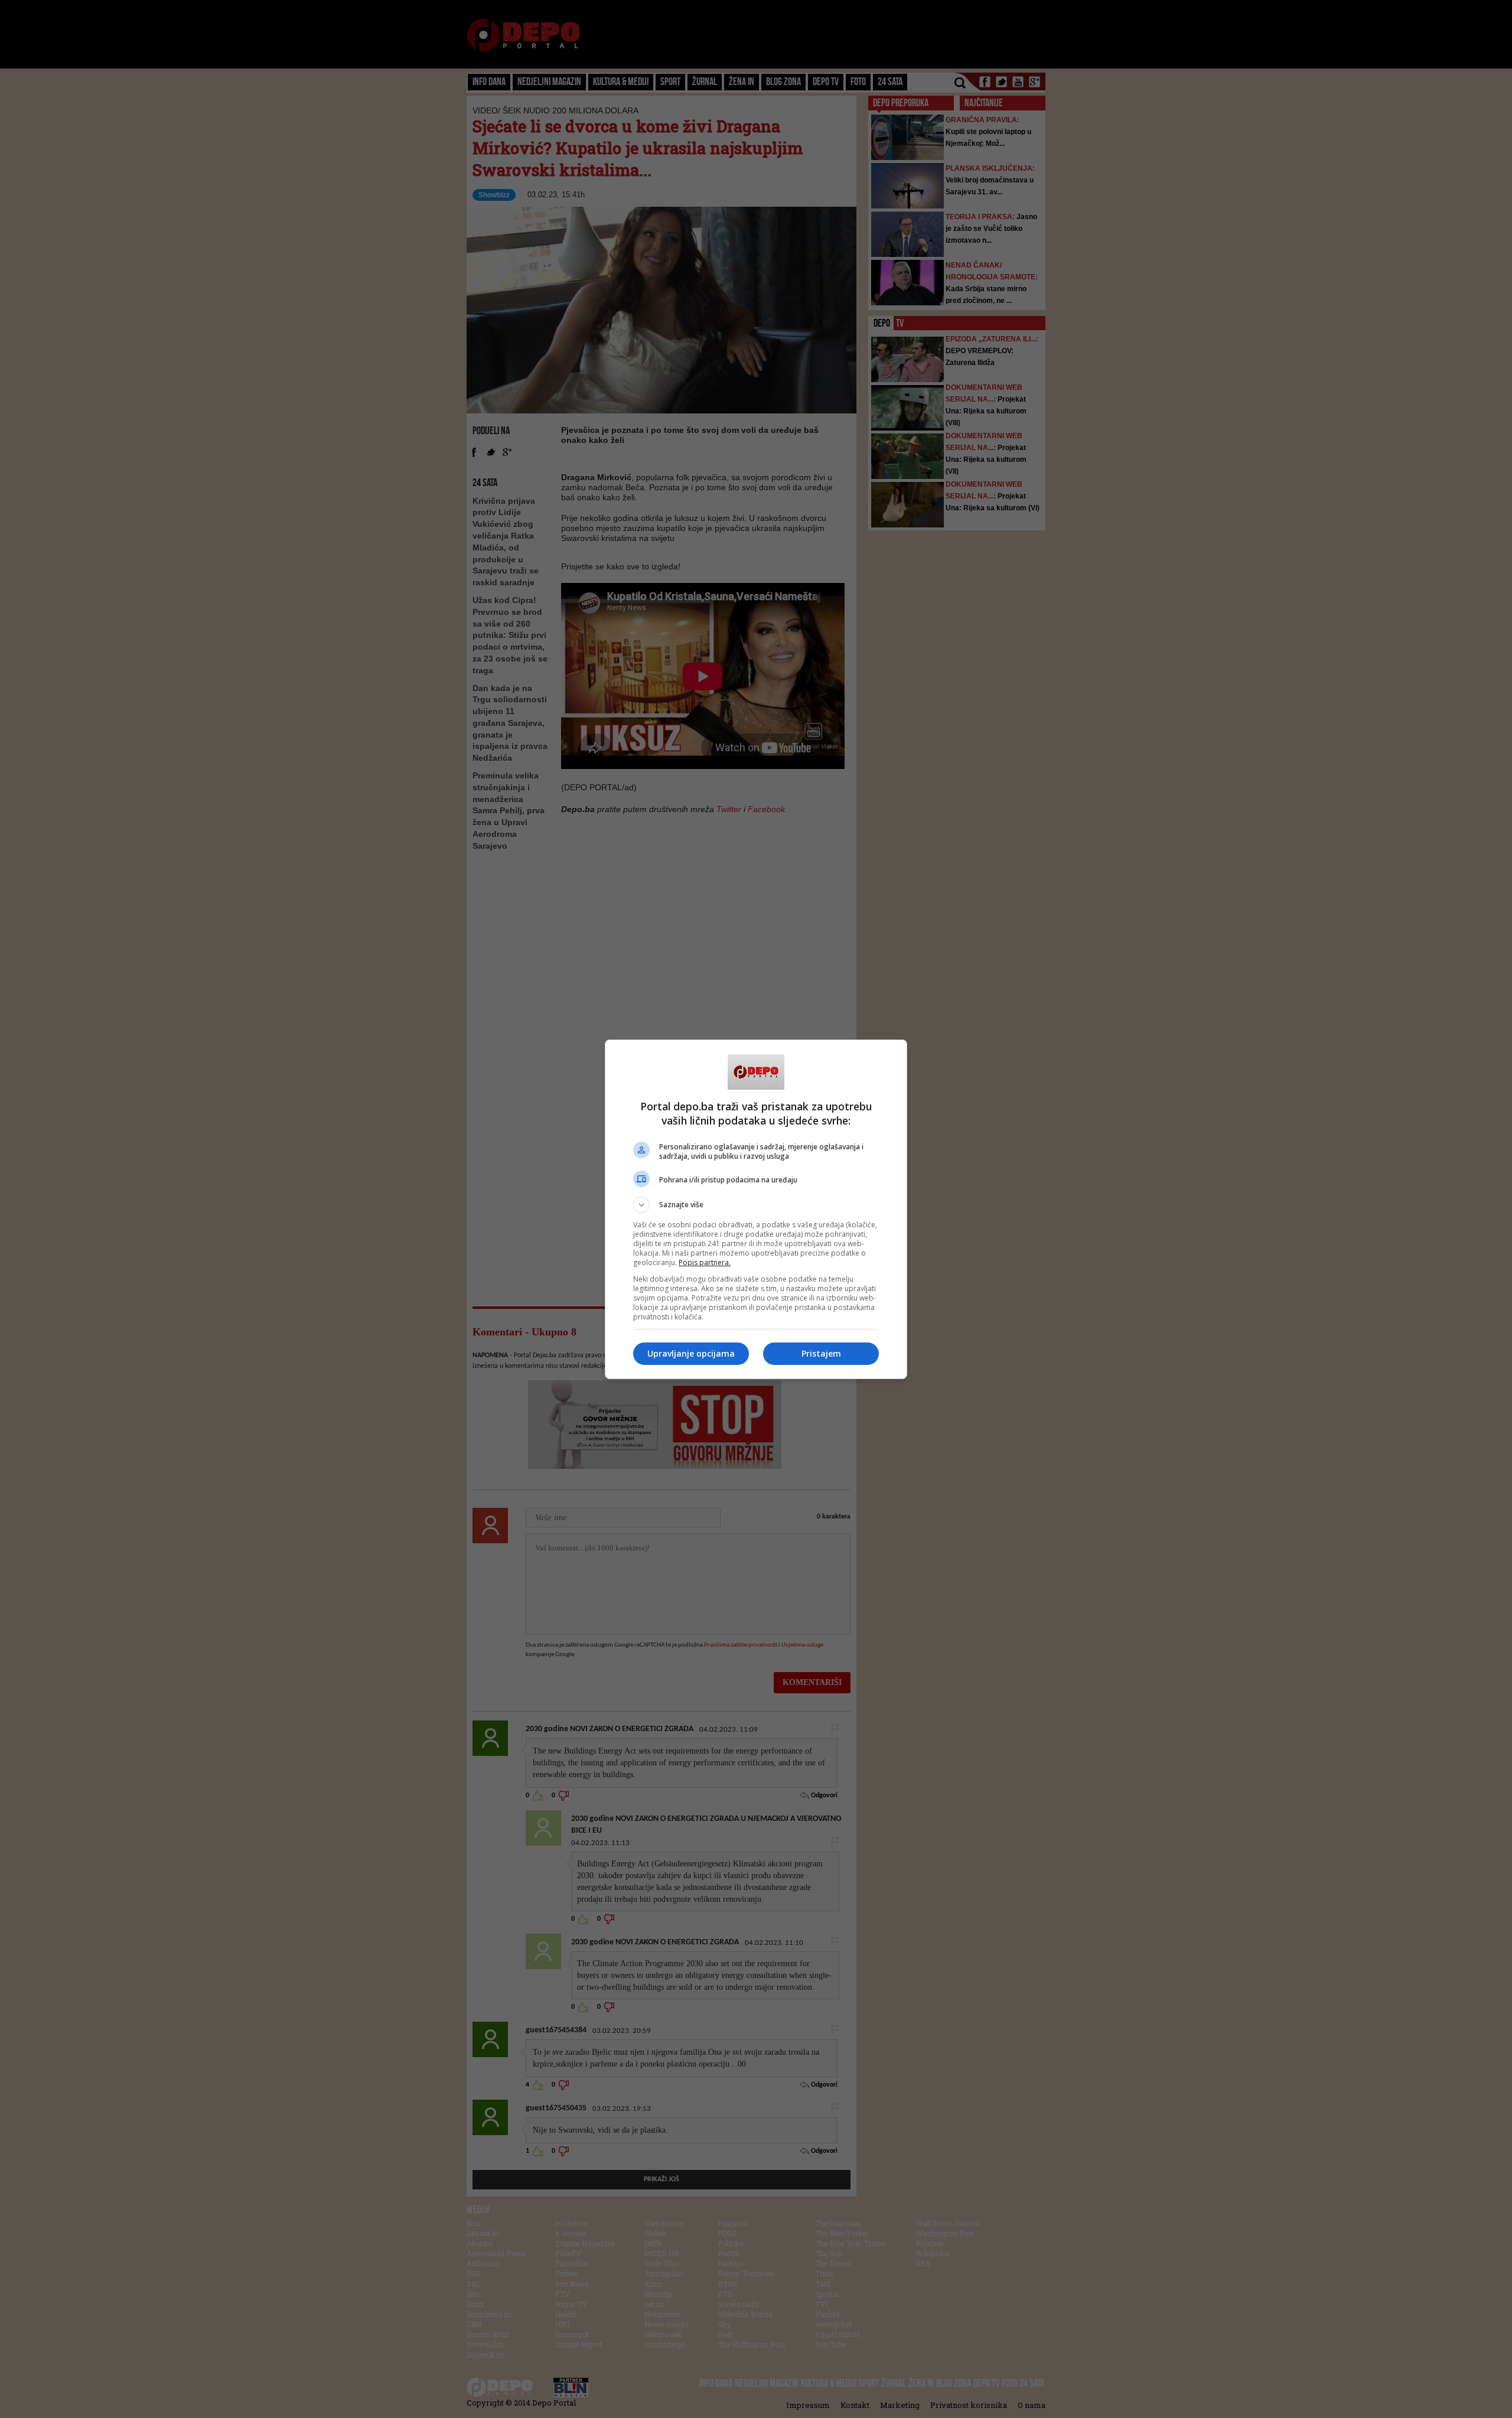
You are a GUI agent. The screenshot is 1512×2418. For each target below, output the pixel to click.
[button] (756, 1205)
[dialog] (756, 1209)
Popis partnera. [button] (705, 1262)
